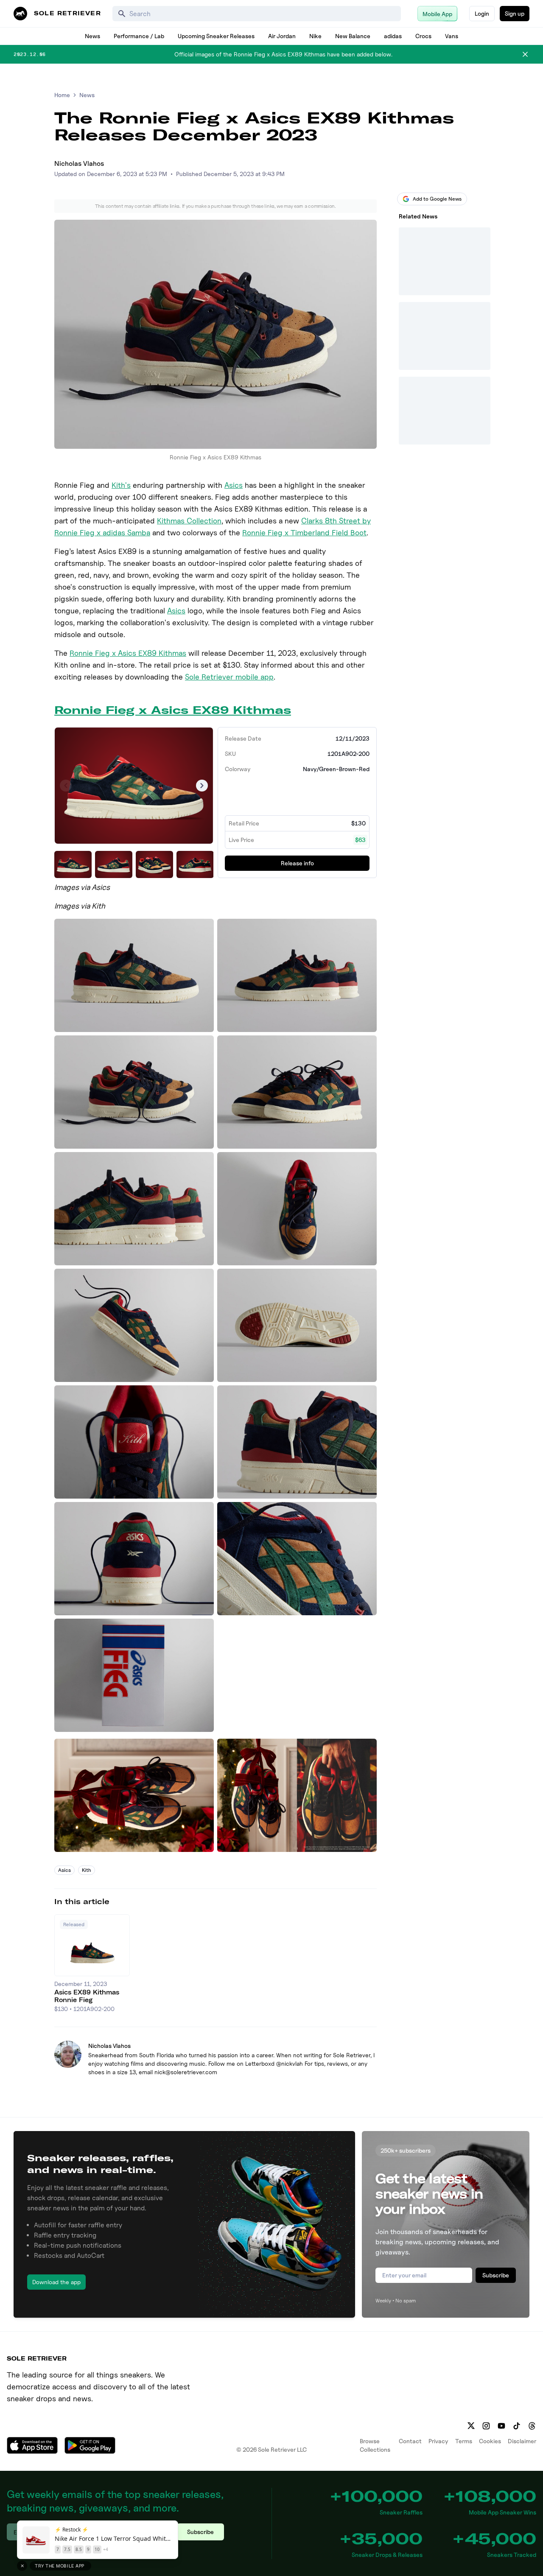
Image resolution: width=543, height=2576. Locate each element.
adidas (393, 36)
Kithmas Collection (189, 521)
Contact (410, 2441)
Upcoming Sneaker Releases (216, 36)
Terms (464, 2441)
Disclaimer (522, 2441)
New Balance (353, 36)
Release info (297, 863)
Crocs (423, 36)
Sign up (515, 13)
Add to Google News (437, 199)
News (92, 36)
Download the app (56, 2282)
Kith (87, 1870)
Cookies (490, 2441)
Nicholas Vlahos (79, 164)
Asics (234, 485)
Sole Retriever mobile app (229, 677)
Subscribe (496, 2275)
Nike (315, 36)
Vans (452, 36)
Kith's (121, 485)
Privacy (438, 2441)
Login (482, 13)
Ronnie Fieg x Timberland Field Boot (304, 533)
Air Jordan (282, 36)
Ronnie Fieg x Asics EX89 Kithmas (128, 653)
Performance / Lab (139, 36)
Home (62, 95)
